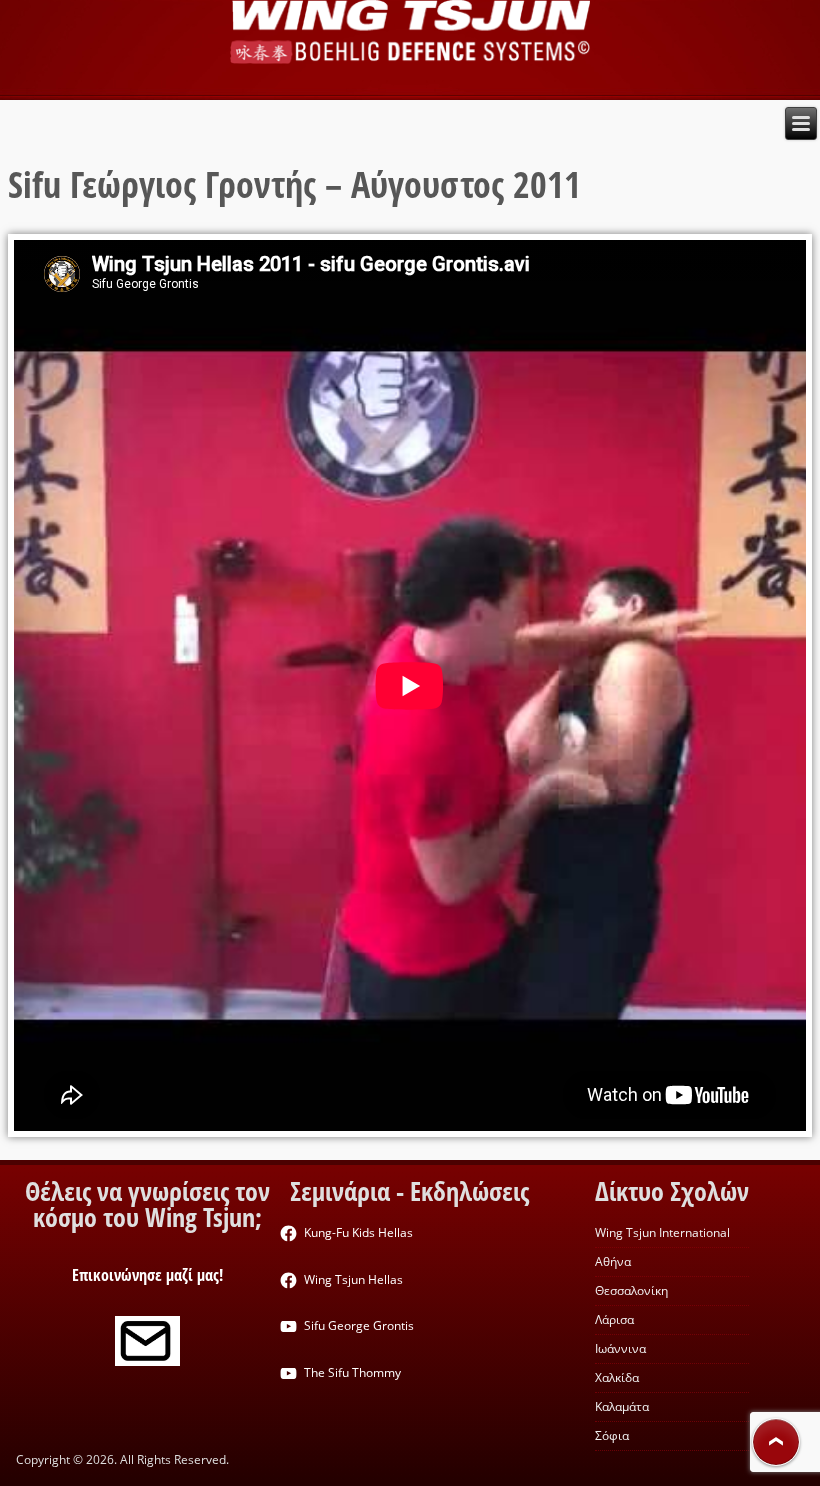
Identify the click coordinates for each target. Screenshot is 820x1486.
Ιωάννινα (620, 1348)
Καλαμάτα (622, 1406)
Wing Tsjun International (662, 1232)
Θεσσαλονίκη (631, 1290)
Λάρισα (614, 1319)
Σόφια (612, 1435)
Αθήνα (613, 1261)
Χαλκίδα (617, 1377)
